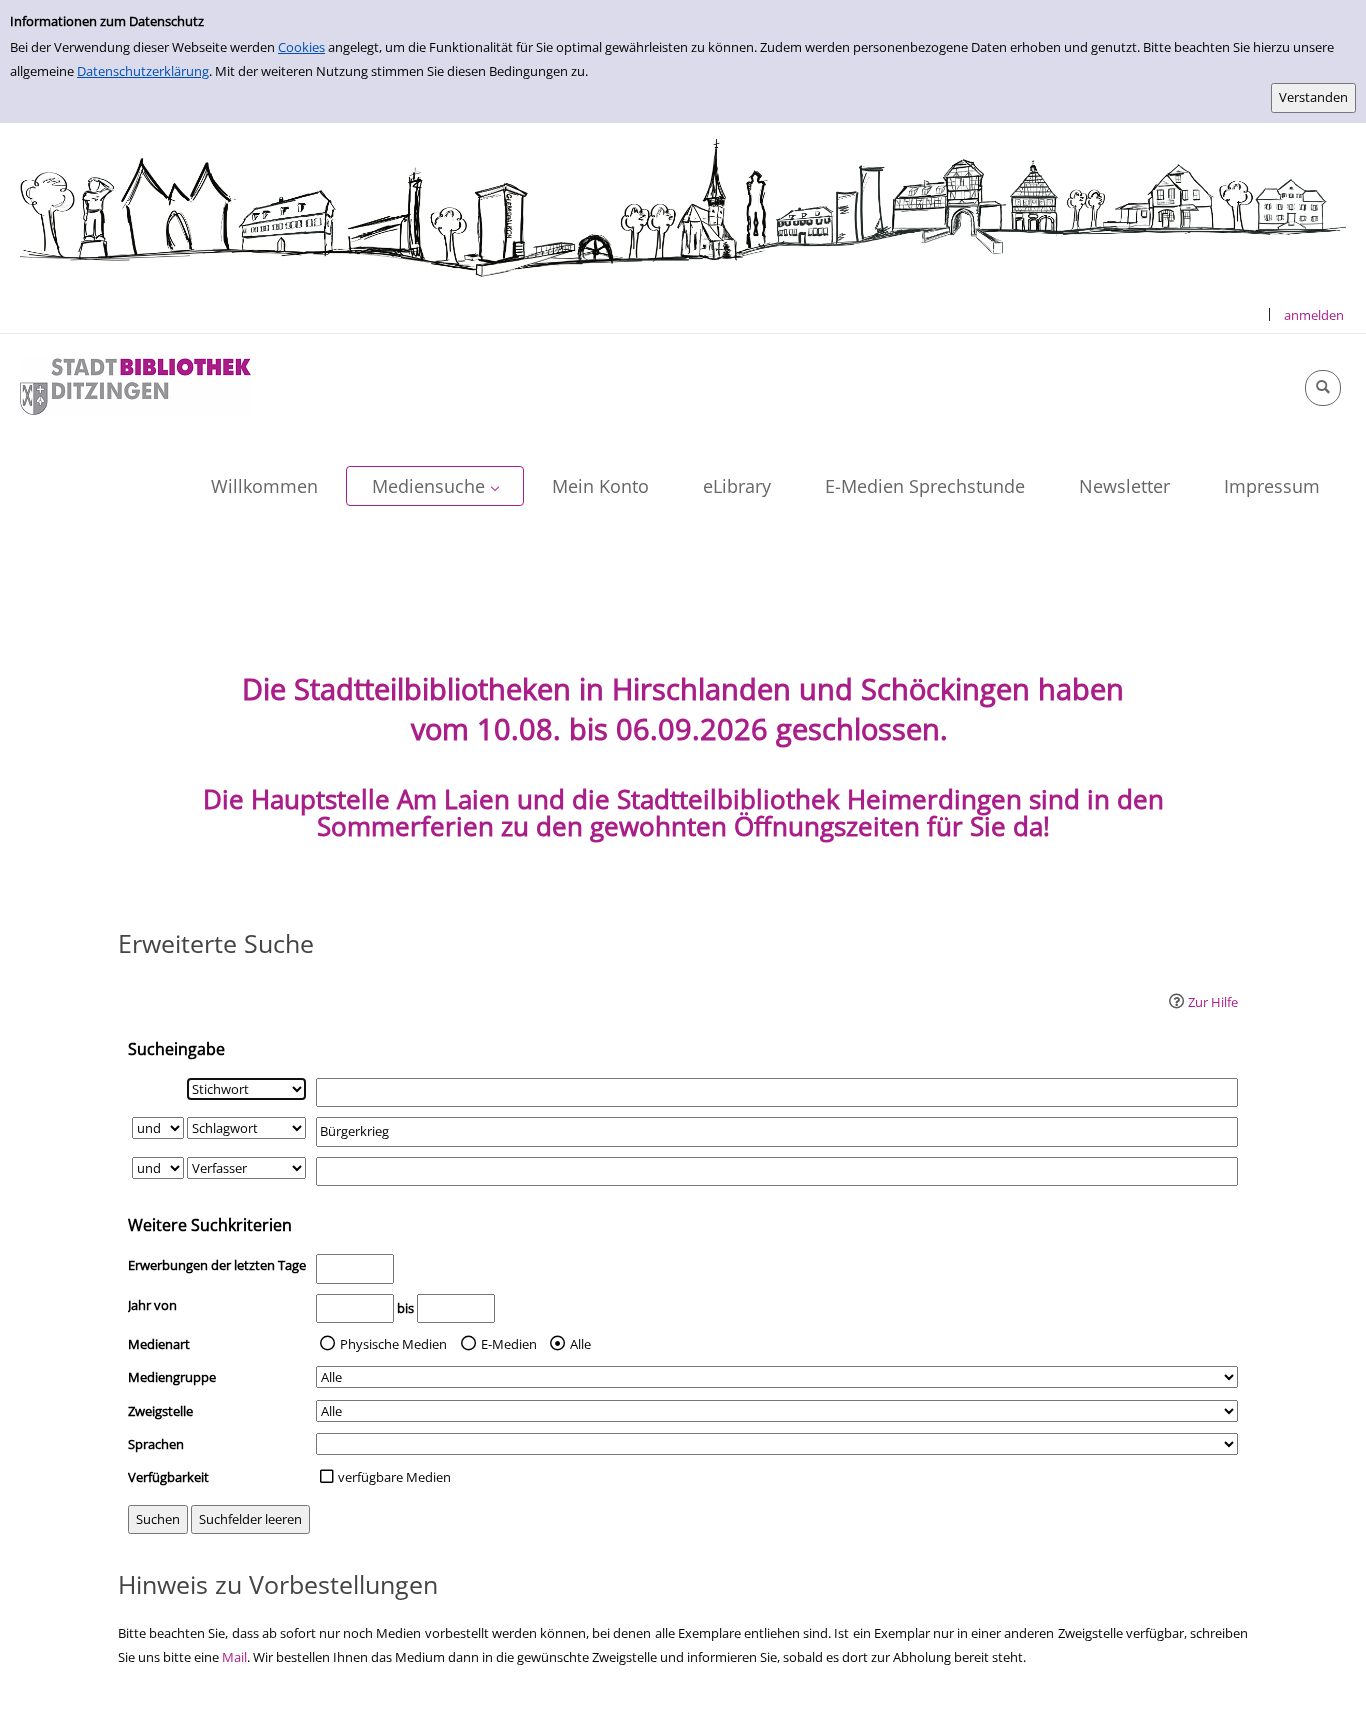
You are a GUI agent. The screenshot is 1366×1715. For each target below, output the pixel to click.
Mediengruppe (172, 1377)
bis (405, 1308)
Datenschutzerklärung (143, 71)
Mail (234, 1657)
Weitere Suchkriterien (210, 1225)
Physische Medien (393, 1344)
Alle (580, 1344)
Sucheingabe (176, 1049)
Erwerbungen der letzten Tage (217, 1265)
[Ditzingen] (135, 385)
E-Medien (509, 1344)
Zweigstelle (160, 1411)
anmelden (1314, 315)
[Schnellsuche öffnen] (1323, 388)
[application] (435, 486)
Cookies (301, 47)
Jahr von (152, 1305)
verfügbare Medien (394, 1477)
